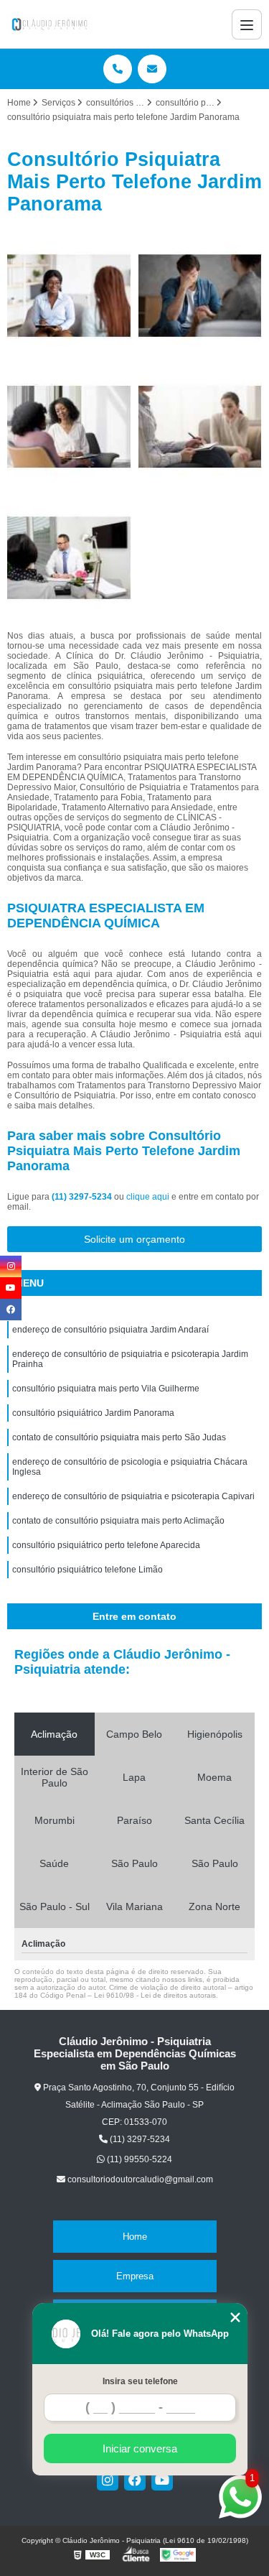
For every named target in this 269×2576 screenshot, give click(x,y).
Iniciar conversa (140, 2448)
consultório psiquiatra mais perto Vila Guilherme (106, 1389)
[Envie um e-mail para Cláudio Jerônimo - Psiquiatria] (152, 69)
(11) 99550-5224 (138, 2159)
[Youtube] (162, 2480)
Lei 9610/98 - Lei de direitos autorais (155, 1995)
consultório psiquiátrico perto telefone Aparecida (106, 1545)
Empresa (135, 2276)
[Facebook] (135, 2480)
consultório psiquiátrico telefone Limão (88, 1570)
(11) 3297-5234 (83, 1197)
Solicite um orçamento (134, 1239)
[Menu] (247, 24)
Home (135, 2237)
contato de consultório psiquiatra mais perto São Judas (119, 1437)
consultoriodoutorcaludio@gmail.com (139, 2179)
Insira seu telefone (140, 2381)
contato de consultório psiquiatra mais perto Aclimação (118, 1521)
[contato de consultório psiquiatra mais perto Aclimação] (69, 558)
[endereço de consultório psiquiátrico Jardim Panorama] (69, 296)
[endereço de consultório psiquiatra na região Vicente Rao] (200, 296)
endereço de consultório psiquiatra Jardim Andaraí (110, 1330)
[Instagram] (108, 2480)
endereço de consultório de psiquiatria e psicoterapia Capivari (133, 1496)
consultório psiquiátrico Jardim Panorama (93, 1413)
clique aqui (148, 1197)
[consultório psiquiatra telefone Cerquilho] (200, 427)
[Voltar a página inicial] (50, 24)
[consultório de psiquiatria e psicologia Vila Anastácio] (69, 427)
